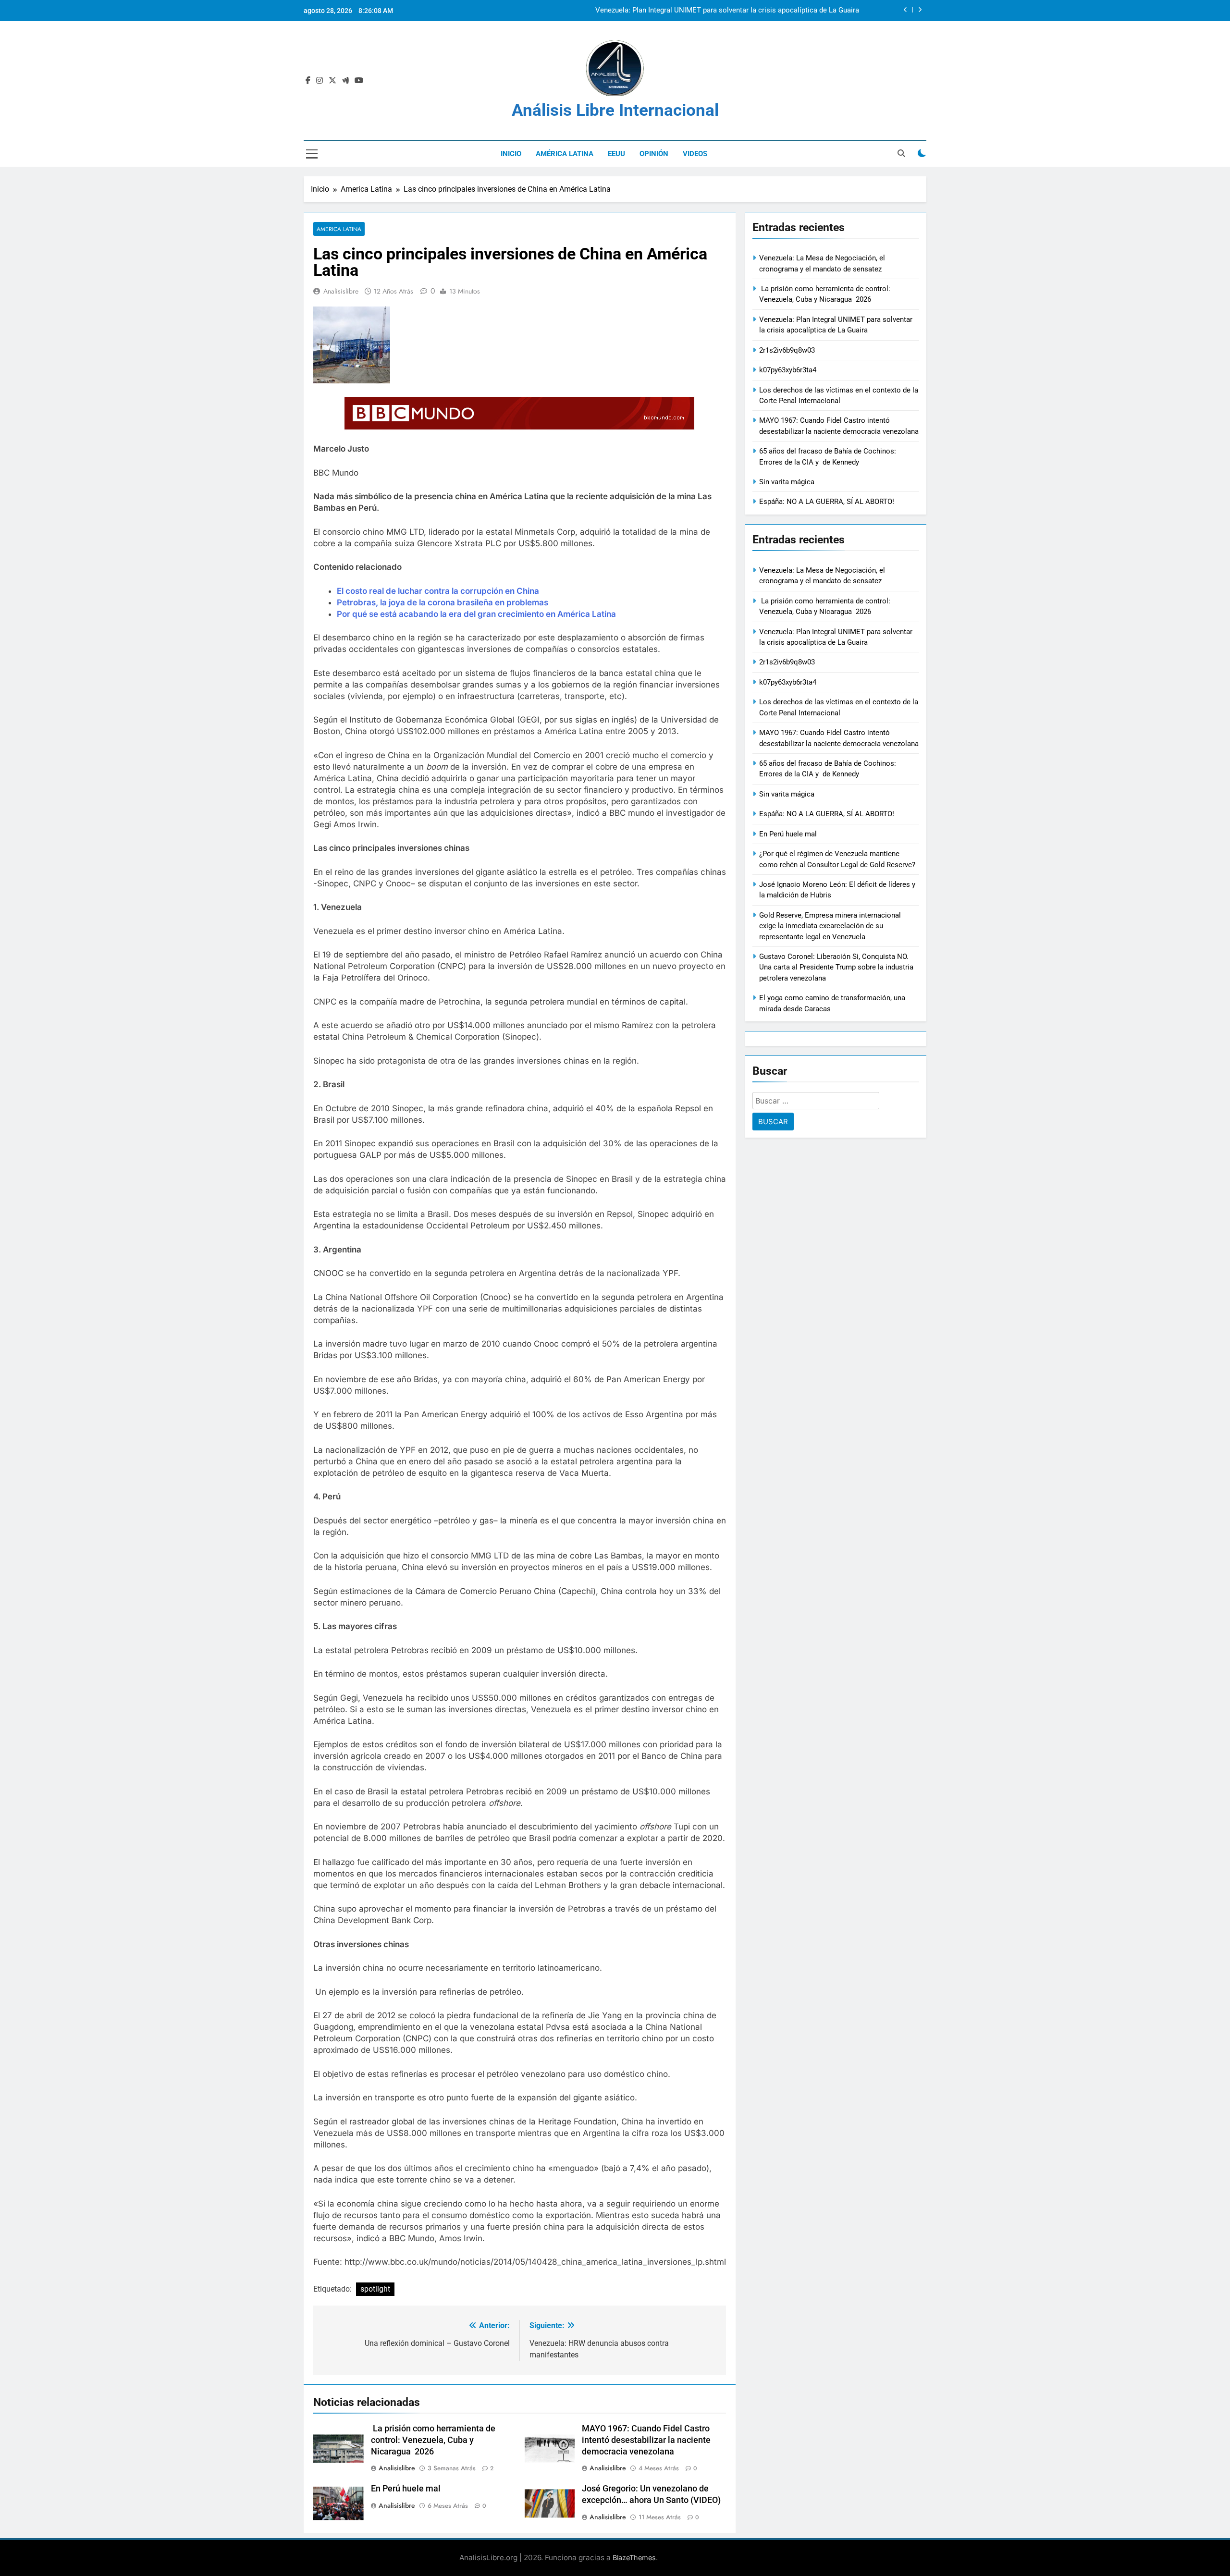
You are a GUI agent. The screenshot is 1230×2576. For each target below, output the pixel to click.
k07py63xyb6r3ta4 (788, 370)
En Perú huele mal (406, 2489)
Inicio (511, 154)
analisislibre (341, 291)
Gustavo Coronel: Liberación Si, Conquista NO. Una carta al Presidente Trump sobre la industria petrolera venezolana (836, 967)
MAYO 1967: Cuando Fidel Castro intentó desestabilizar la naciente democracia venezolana (646, 2440)
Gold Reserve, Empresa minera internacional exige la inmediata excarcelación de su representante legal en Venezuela (830, 926)
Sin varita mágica (787, 482)
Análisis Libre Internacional (615, 110)
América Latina (565, 154)
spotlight (375, 2289)
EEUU (616, 154)
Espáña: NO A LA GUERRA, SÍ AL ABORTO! (827, 502)
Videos (695, 154)
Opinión (654, 154)
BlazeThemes (634, 2558)
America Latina (339, 229)
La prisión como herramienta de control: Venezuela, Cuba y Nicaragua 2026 (433, 2440)
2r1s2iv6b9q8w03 (833, 11)
